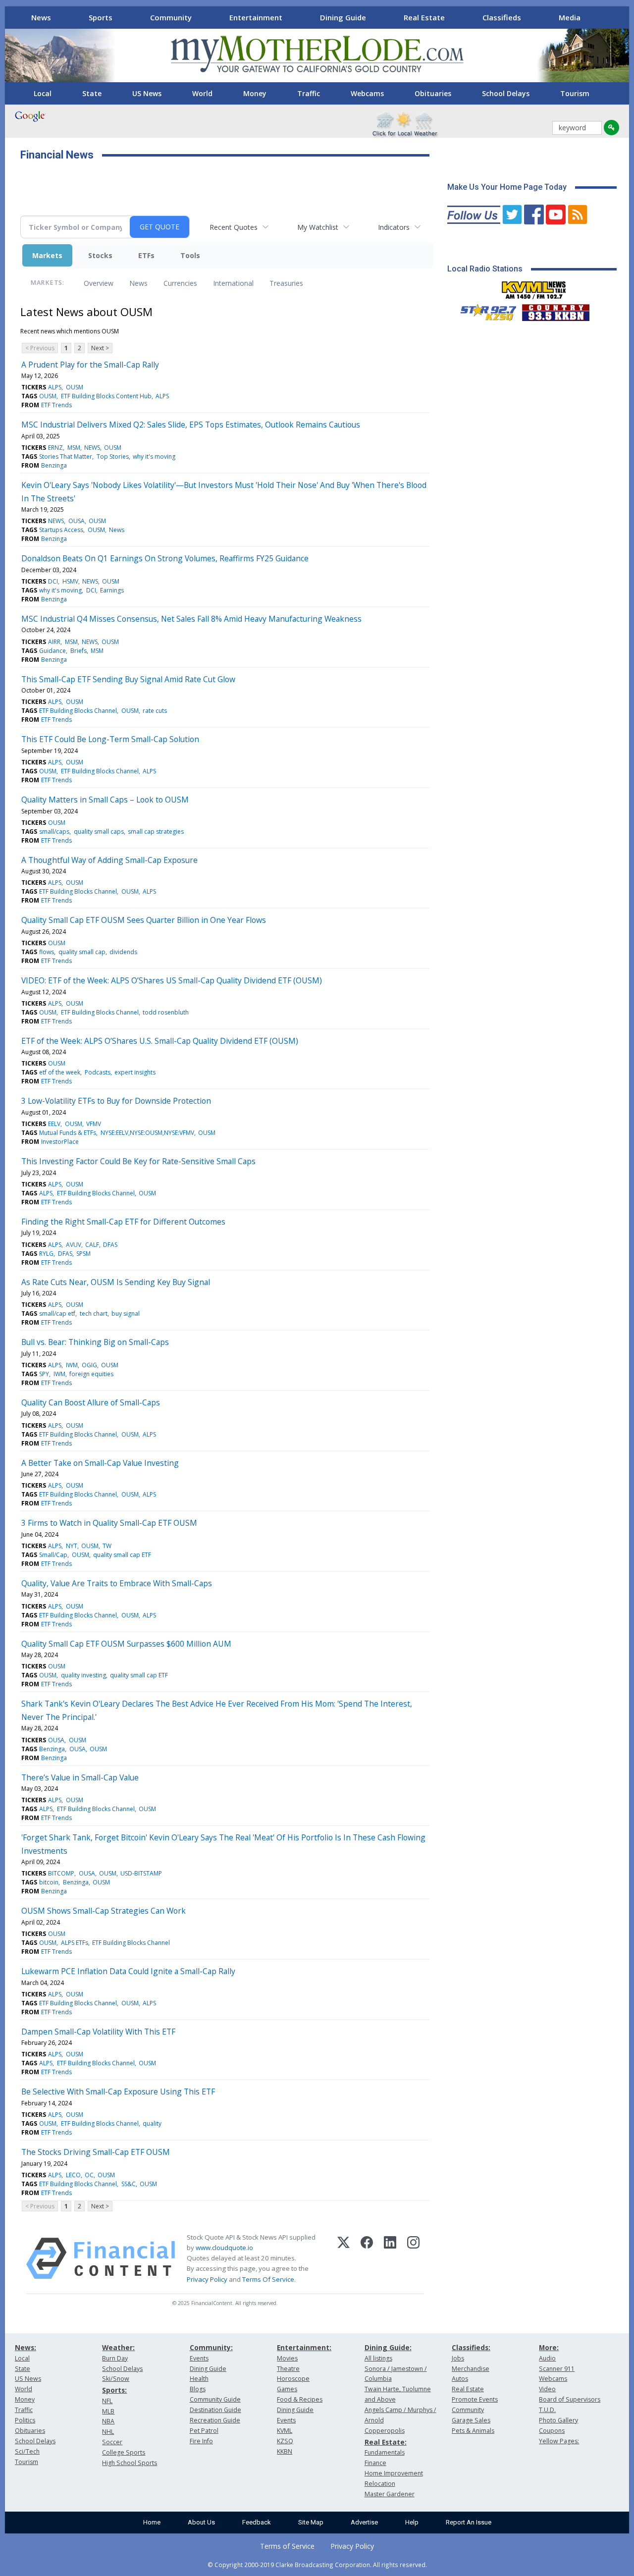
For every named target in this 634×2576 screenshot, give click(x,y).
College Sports (124, 2452)
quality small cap (82, 952)
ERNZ (55, 448)
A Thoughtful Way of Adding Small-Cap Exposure (109, 860)
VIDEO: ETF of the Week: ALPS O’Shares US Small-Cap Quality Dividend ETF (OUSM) (172, 980)
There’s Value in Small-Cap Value (80, 1777)
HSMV (70, 581)
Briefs (79, 651)
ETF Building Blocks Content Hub (106, 396)
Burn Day (115, 2358)
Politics (25, 2420)
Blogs (198, 2389)
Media (570, 17)
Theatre (288, 2369)
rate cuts (155, 711)
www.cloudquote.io (224, 2248)
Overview (99, 283)
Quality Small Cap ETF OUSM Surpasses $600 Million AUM (126, 1644)
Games (287, 2389)
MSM (74, 448)
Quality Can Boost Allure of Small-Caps (91, 1402)
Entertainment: (304, 2347)
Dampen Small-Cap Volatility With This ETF (98, 2032)
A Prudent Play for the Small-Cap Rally (90, 365)
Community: (211, 2347)
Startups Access (61, 530)
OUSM (75, 387)
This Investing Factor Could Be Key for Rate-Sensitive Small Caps (138, 1161)
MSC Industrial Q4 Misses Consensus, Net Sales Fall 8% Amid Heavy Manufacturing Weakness (191, 619)
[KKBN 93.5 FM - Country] (555, 310)
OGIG (89, 1365)
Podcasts (98, 1072)
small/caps (54, 832)
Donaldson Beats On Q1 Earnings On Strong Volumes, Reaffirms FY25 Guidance (165, 558)
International (233, 283)
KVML (285, 2431)
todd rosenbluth (166, 1012)
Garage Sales (471, 2420)
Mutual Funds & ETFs (68, 1133)
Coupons (552, 2431)
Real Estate (424, 17)
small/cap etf (57, 1314)
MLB (108, 2411)
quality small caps (99, 832)
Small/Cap (53, 1555)
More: (549, 2347)
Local (43, 93)
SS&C (129, 2184)
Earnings (112, 590)
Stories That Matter (66, 456)
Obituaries (433, 93)
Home (152, 2522)
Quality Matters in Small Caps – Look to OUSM (105, 800)
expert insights (135, 1072)
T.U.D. (547, 2410)
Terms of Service (287, 2546)
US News (147, 93)
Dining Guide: (388, 2347)
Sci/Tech (27, 2451)
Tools (190, 255)
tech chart (94, 1314)
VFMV (94, 1124)
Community (171, 17)
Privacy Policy (207, 2279)
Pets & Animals (473, 2431)
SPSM (83, 1254)
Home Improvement (394, 2473)
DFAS (110, 1245)
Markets (47, 255)
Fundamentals (385, 2452)
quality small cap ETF (122, 1555)
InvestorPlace (60, 1142)
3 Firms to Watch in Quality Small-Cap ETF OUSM (109, 1523)
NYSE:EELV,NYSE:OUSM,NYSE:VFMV (147, 1133)
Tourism (575, 93)
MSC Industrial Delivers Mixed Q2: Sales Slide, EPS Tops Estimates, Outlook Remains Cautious (191, 425)
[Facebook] (367, 2258)
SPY (44, 1374)
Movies (287, 2358)
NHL (108, 2432)
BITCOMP (61, 1873)
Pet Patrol (204, 2431)
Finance (375, 2463)
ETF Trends (56, 405)
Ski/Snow (116, 2379)
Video (547, 2389)
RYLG (46, 1254)
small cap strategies (156, 832)
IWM (72, 1365)
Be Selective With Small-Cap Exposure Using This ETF (118, 2092)
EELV (54, 1124)
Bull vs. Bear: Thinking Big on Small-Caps (95, 1342)
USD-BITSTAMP (141, 1873)
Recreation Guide (215, 2420)
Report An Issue (469, 2522)
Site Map (311, 2522)
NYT (72, 1546)
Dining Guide (343, 17)
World (202, 93)
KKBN (285, 2451)
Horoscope (293, 2379)
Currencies (180, 283)
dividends (123, 952)
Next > (100, 348)
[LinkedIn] (390, 2258)
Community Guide (215, 2399)
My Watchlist (318, 227)
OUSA (77, 521)
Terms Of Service (268, 2279)
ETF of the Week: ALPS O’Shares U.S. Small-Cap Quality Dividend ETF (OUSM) (160, 1041)
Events (199, 2358)
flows (47, 952)
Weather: (118, 2347)
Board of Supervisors (570, 2399)
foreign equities (91, 1374)
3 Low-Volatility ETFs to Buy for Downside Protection (116, 1101)
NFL (107, 2401)
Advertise (364, 2522)
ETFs (146, 255)
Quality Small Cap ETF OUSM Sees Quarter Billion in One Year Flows (144, 920)
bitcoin (49, 1882)
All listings (378, 2358)
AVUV (74, 1245)
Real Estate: (386, 2442)
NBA (108, 2421)
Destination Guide (215, 2410)
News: (26, 2347)
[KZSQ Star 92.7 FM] (484, 310)
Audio (547, 2358)
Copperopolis (385, 2431)
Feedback (257, 2522)
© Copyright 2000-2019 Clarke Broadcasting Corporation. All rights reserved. (317, 2565)
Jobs (458, 2358)
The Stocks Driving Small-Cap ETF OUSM (96, 2152)
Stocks (100, 255)
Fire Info (201, 2441)
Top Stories (113, 456)
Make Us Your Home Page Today (507, 187)
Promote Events (475, 2399)
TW (107, 1546)
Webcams (367, 93)
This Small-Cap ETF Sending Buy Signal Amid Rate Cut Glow (128, 679)
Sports (101, 17)
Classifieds (502, 17)
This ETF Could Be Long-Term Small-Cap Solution (110, 739)
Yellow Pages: (559, 2441)
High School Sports (130, 2463)
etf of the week (60, 1072)
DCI (53, 581)
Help (412, 2522)
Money (255, 93)
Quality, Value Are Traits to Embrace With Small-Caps (117, 1583)
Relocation (380, 2484)
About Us (201, 2522)
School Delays (506, 93)
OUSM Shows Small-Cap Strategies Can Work (104, 1911)
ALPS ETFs (75, 1943)
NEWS (92, 448)
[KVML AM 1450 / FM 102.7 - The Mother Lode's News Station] (534, 287)
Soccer (112, 2442)
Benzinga (54, 465)
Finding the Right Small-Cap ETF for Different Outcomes (123, 1222)
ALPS (55, 387)
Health (199, 2379)
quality (152, 2123)
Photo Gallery (558, 2420)
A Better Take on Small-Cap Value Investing (100, 1463)
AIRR (54, 642)
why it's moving (154, 456)
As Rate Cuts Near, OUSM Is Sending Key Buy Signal (116, 1282)
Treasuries (286, 283)
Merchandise (471, 2369)
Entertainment (256, 17)
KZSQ (285, 2441)
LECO (73, 2175)
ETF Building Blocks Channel (78, 711)
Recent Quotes (234, 227)
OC (89, 2175)
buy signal (126, 1314)
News (41, 17)
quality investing (83, 1675)
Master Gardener (390, 2494)
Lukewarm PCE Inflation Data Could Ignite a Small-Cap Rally (128, 1971)
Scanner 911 (557, 2369)
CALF (92, 1245)
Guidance (53, 651)
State (92, 93)
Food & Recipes (300, 2399)
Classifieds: (471, 2347)
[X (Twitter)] (343, 2258)
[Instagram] (413, 2258)
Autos (460, 2379)
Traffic (309, 93)
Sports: (114, 2390)
